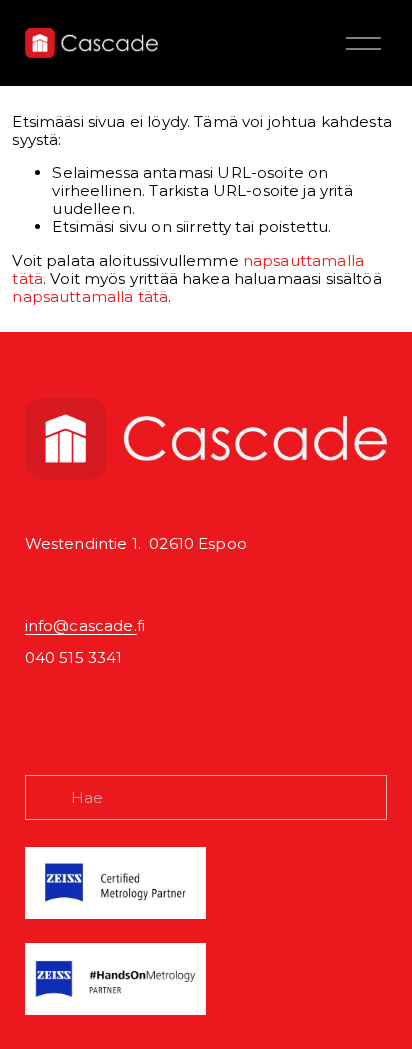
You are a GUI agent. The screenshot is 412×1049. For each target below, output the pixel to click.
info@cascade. (81, 626)
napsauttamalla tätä (90, 296)
